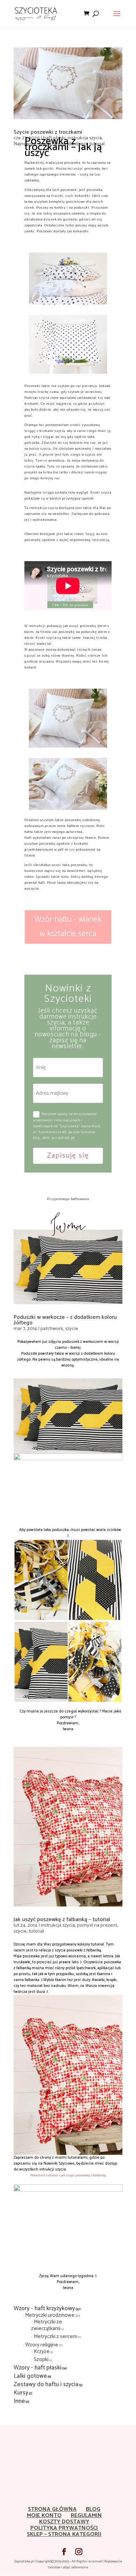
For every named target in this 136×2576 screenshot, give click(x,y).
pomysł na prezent (97, 1925)
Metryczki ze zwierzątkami (47, 2325)
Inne (19, 2401)
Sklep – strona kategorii (64, 2534)
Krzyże (42, 2351)
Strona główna (52, 2509)
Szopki (41, 2360)
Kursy (21, 2393)
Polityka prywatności (64, 2528)
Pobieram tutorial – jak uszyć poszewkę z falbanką (68, 2175)
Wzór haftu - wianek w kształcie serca (68, 927)
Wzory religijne (42, 2345)
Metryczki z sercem (55, 2337)
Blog (93, 2509)
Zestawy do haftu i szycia (46, 2384)
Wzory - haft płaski (37, 2368)
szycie (72, 1329)
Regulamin (86, 2516)
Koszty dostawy (64, 2522)
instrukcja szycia (58, 1925)
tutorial (36, 1931)
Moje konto (44, 2516)
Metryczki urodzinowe (50, 2315)
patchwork (52, 1329)
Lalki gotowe (30, 2376)
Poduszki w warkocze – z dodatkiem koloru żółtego (65, 1320)
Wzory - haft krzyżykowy (44, 2308)
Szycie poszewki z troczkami (48, 132)
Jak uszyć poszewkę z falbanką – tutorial (62, 1920)
